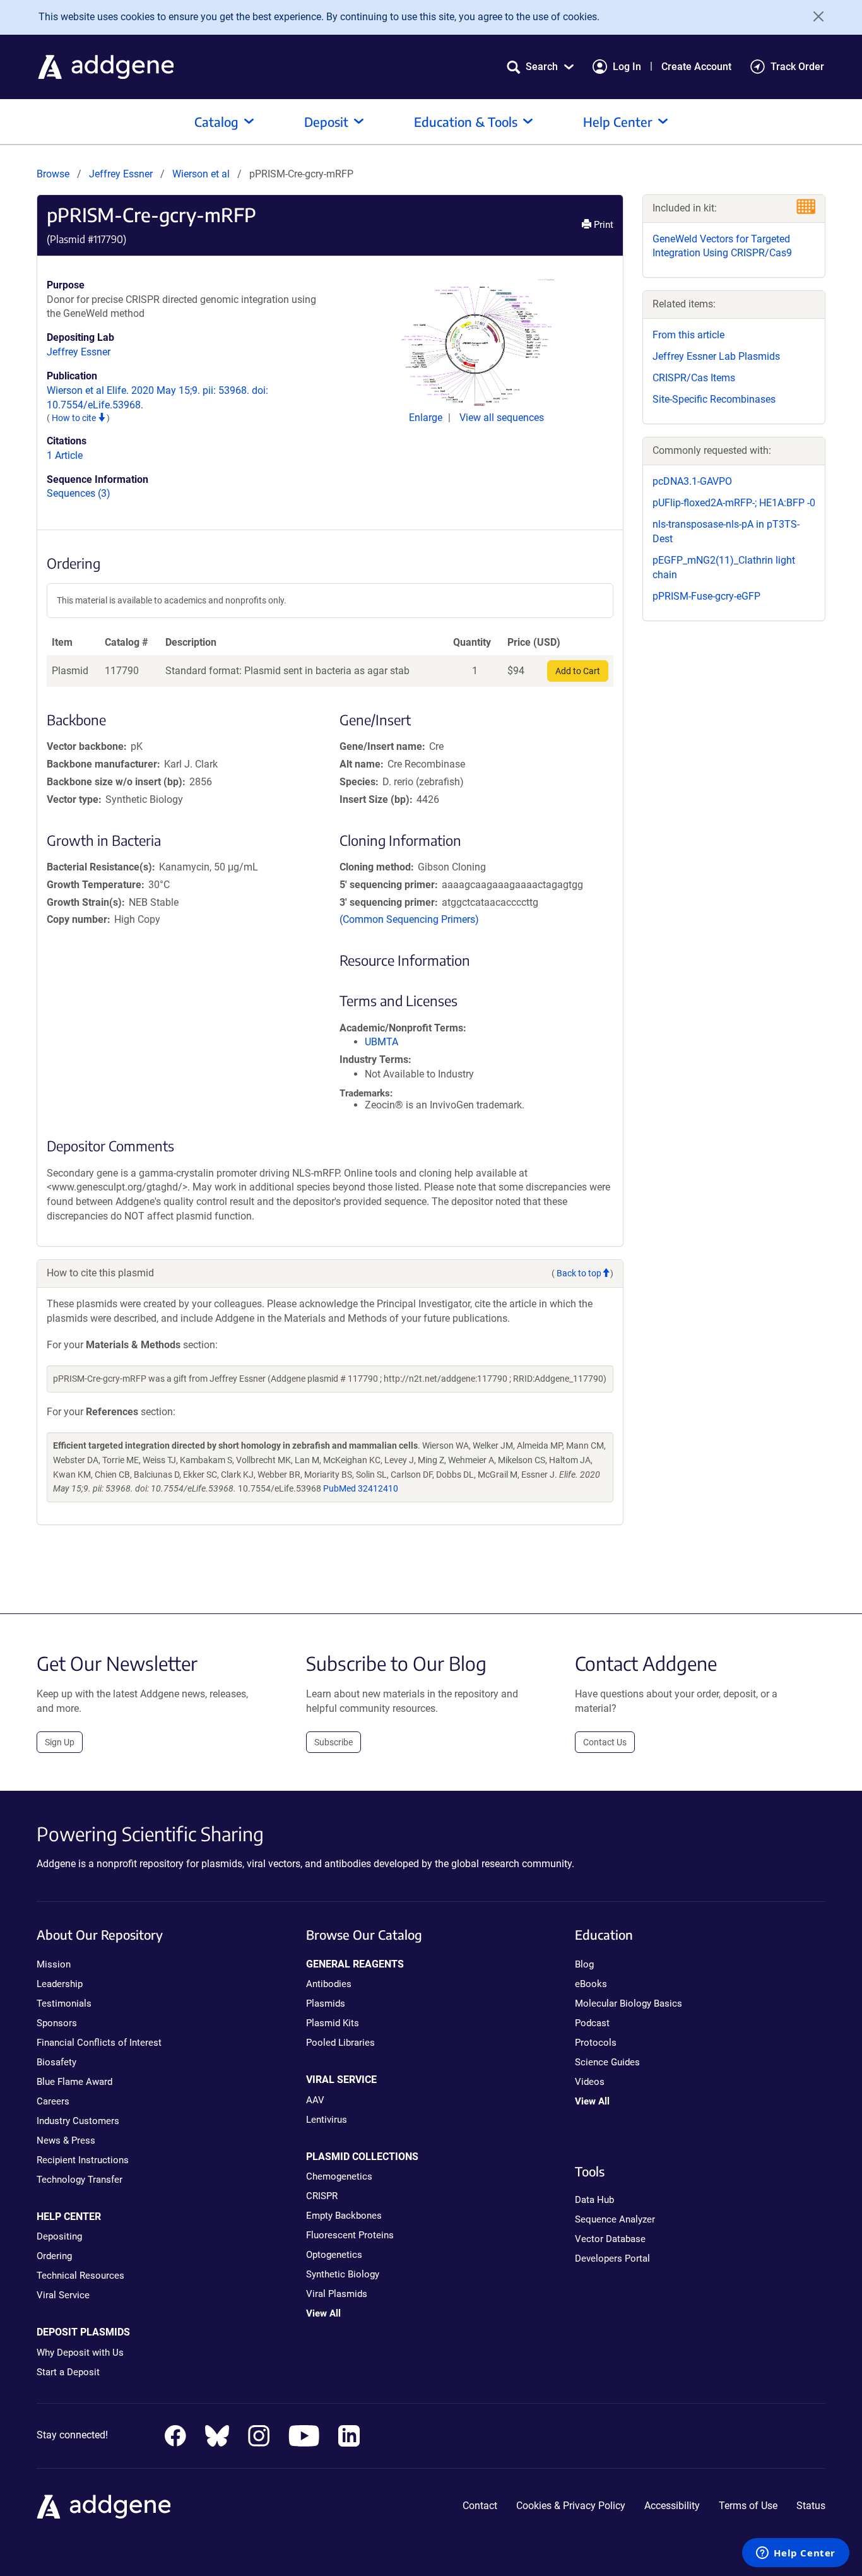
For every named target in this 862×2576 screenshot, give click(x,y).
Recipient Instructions (83, 2160)
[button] (540, 67)
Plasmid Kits (333, 2023)
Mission (54, 1964)
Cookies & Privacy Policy (571, 2506)
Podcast (592, 2023)
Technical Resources (80, 2276)
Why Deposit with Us (80, 2353)
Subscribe (334, 1742)
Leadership (60, 1984)
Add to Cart (578, 671)
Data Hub (594, 2200)
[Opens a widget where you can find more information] (796, 2554)
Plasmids (326, 2003)
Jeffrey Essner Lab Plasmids (716, 356)
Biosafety (56, 2062)
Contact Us (605, 1742)
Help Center (618, 122)
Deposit (326, 122)
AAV (315, 2100)
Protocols (596, 2043)
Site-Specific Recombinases (714, 399)
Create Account (696, 67)
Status (811, 2506)
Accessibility (672, 2506)
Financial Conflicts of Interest (99, 2043)
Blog (584, 1964)
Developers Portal (612, 2258)
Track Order (797, 67)
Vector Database (610, 2239)
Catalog (216, 122)
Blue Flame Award (74, 2082)
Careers (53, 2101)
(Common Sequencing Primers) (409, 919)
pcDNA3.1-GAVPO (692, 481)
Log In (627, 67)
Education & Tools (466, 122)
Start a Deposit (68, 2372)
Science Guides (607, 2062)
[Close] (814, 16)
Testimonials (64, 2003)
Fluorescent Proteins (350, 2235)
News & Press (66, 2140)
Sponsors (57, 2023)
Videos (590, 2082)
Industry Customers (78, 2121)
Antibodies (329, 1984)
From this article (688, 335)
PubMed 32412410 (361, 1488)
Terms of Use (748, 2506)
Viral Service (63, 2295)
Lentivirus (327, 2120)
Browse (53, 174)
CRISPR (322, 2196)
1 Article (65, 455)
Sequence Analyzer (615, 2219)
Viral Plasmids (337, 2294)
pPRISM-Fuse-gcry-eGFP (706, 596)
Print (602, 225)
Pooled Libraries (340, 2043)
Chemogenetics (339, 2176)
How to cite (75, 418)
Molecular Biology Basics (629, 2003)
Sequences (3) (79, 493)
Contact (480, 2506)
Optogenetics (334, 2255)
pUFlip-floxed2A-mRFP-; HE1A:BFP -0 (734, 503)
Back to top (579, 1273)
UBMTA (381, 1042)
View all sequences (502, 418)
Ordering (54, 2256)
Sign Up (60, 1742)
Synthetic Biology (343, 2274)
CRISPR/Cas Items (694, 378)
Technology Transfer (80, 2180)
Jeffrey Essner (121, 174)
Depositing (59, 2236)
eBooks (591, 1984)
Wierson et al (202, 174)
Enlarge (427, 418)
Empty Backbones (344, 2216)
